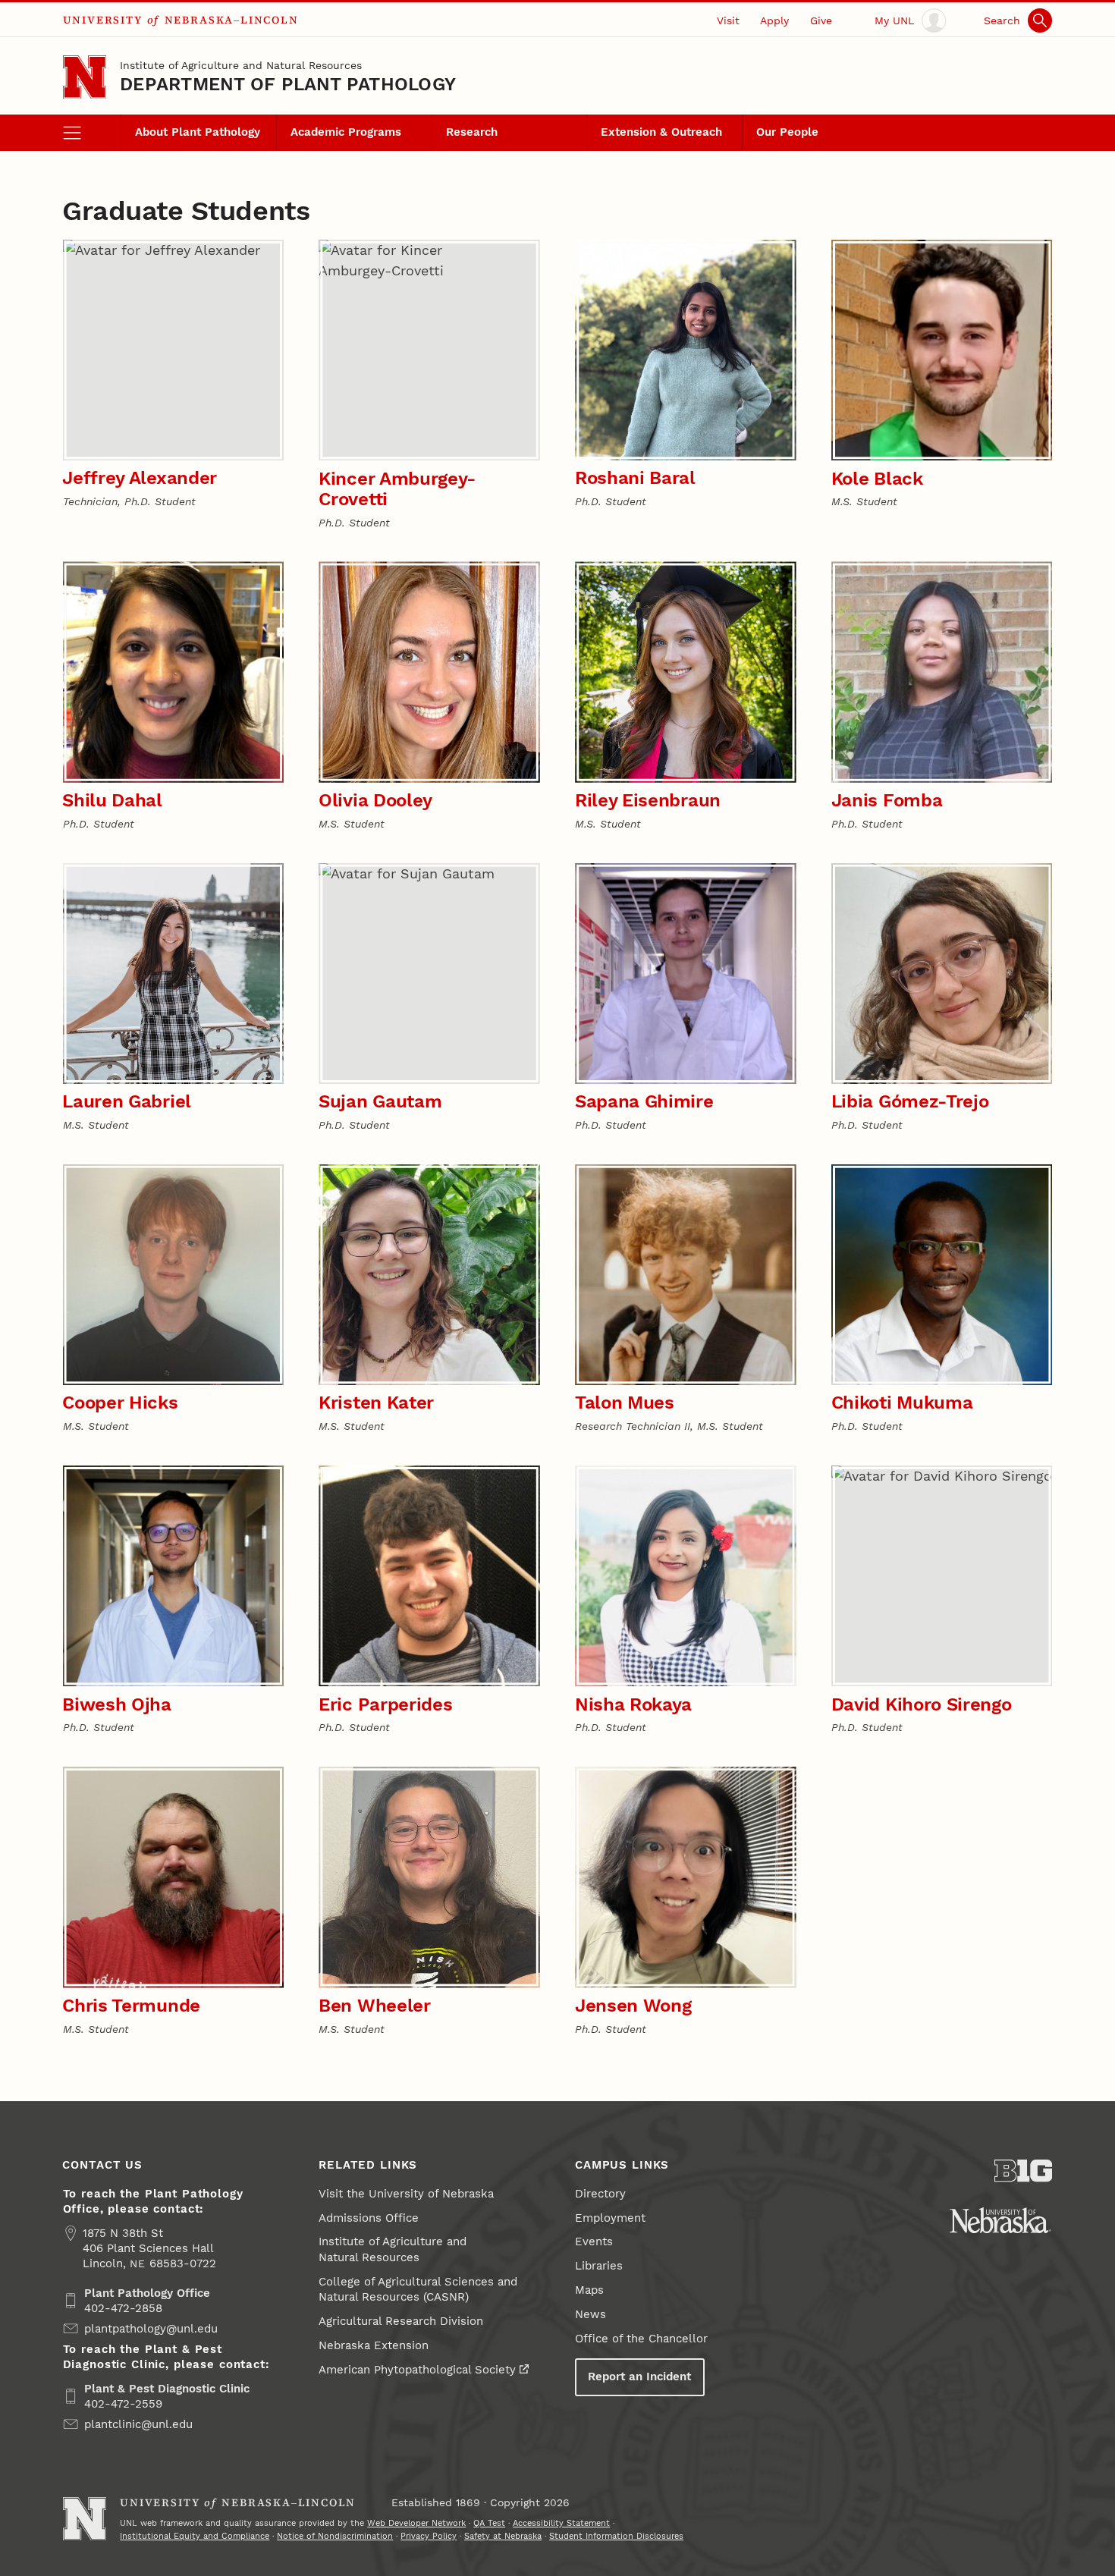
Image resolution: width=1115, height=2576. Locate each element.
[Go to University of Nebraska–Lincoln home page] (85, 77)
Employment (610, 2218)
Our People (787, 132)
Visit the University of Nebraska (406, 2194)
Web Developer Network (416, 2523)
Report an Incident (639, 2377)
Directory (600, 2194)
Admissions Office (369, 2218)
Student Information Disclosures (616, 2536)
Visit (728, 20)
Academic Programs (346, 132)
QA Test (489, 2523)
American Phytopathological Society (417, 2370)
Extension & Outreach (661, 132)
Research (472, 132)
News (590, 2314)
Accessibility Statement (561, 2523)
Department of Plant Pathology (288, 84)
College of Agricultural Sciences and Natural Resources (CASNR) (418, 2289)
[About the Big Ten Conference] (1024, 2171)
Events (594, 2241)
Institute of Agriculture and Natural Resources (241, 65)
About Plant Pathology (198, 132)
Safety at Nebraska (503, 2536)
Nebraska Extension (374, 2345)
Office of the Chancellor (641, 2339)
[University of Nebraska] (1000, 2220)
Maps (589, 2290)
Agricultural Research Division (401, 2321)
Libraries (599, 2266)
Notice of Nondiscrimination (335, 2536)
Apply (774, 20)
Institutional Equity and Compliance (195, 2536)
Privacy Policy (429, 2536)
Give (821, 20)
